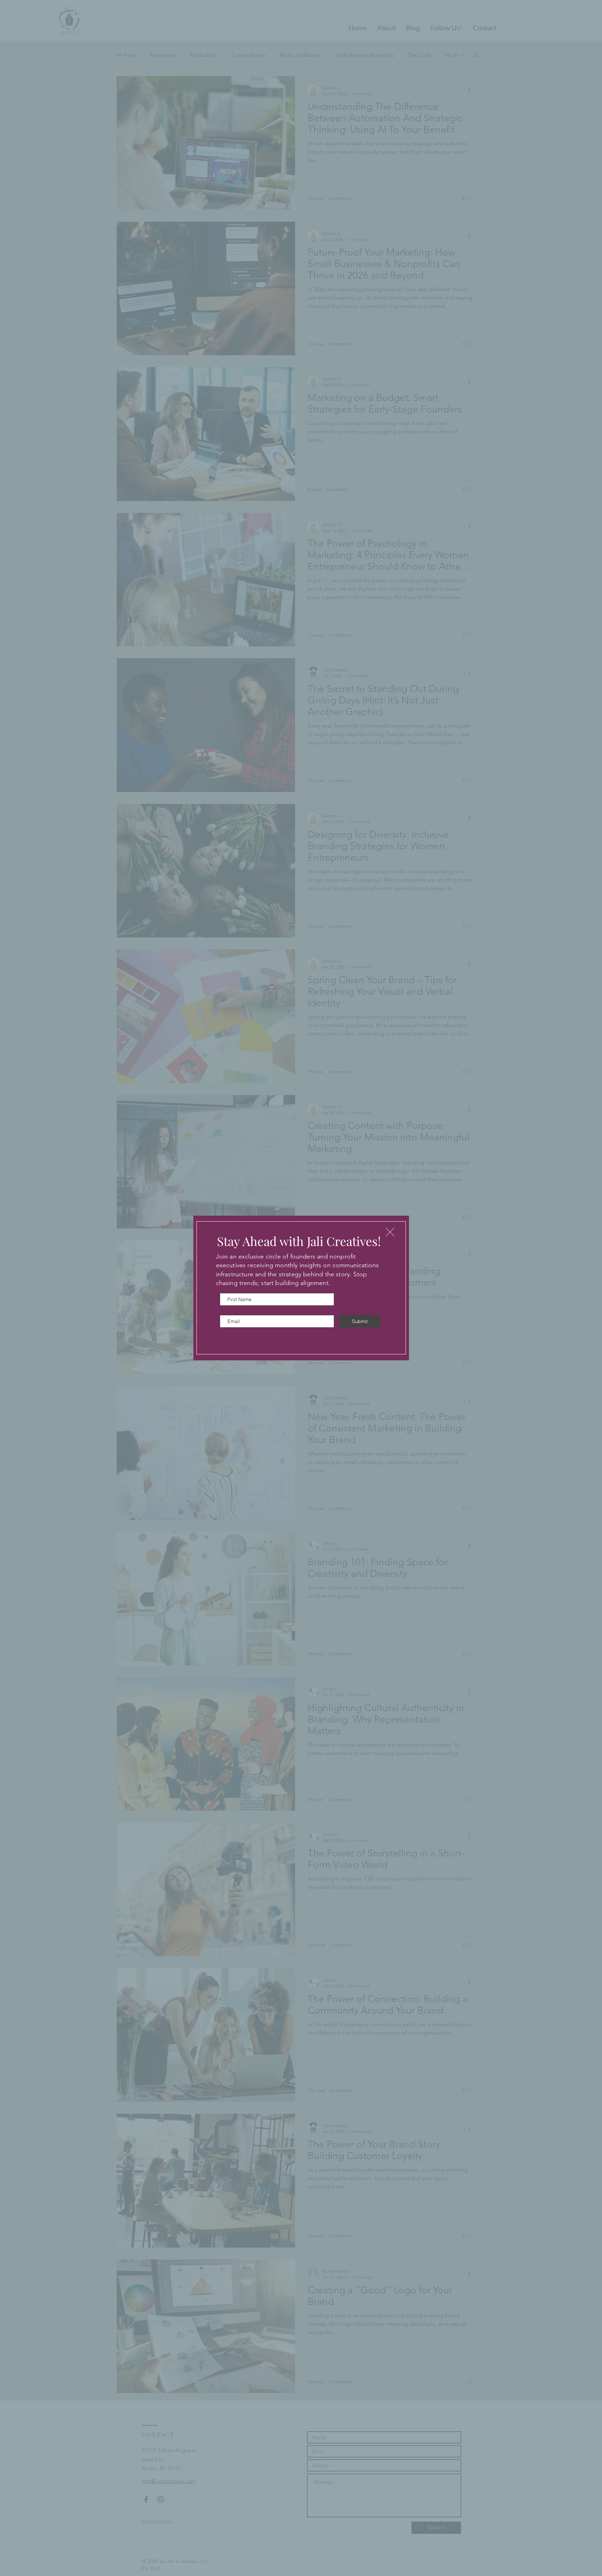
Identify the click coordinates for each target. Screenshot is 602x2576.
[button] (390, 1232)
